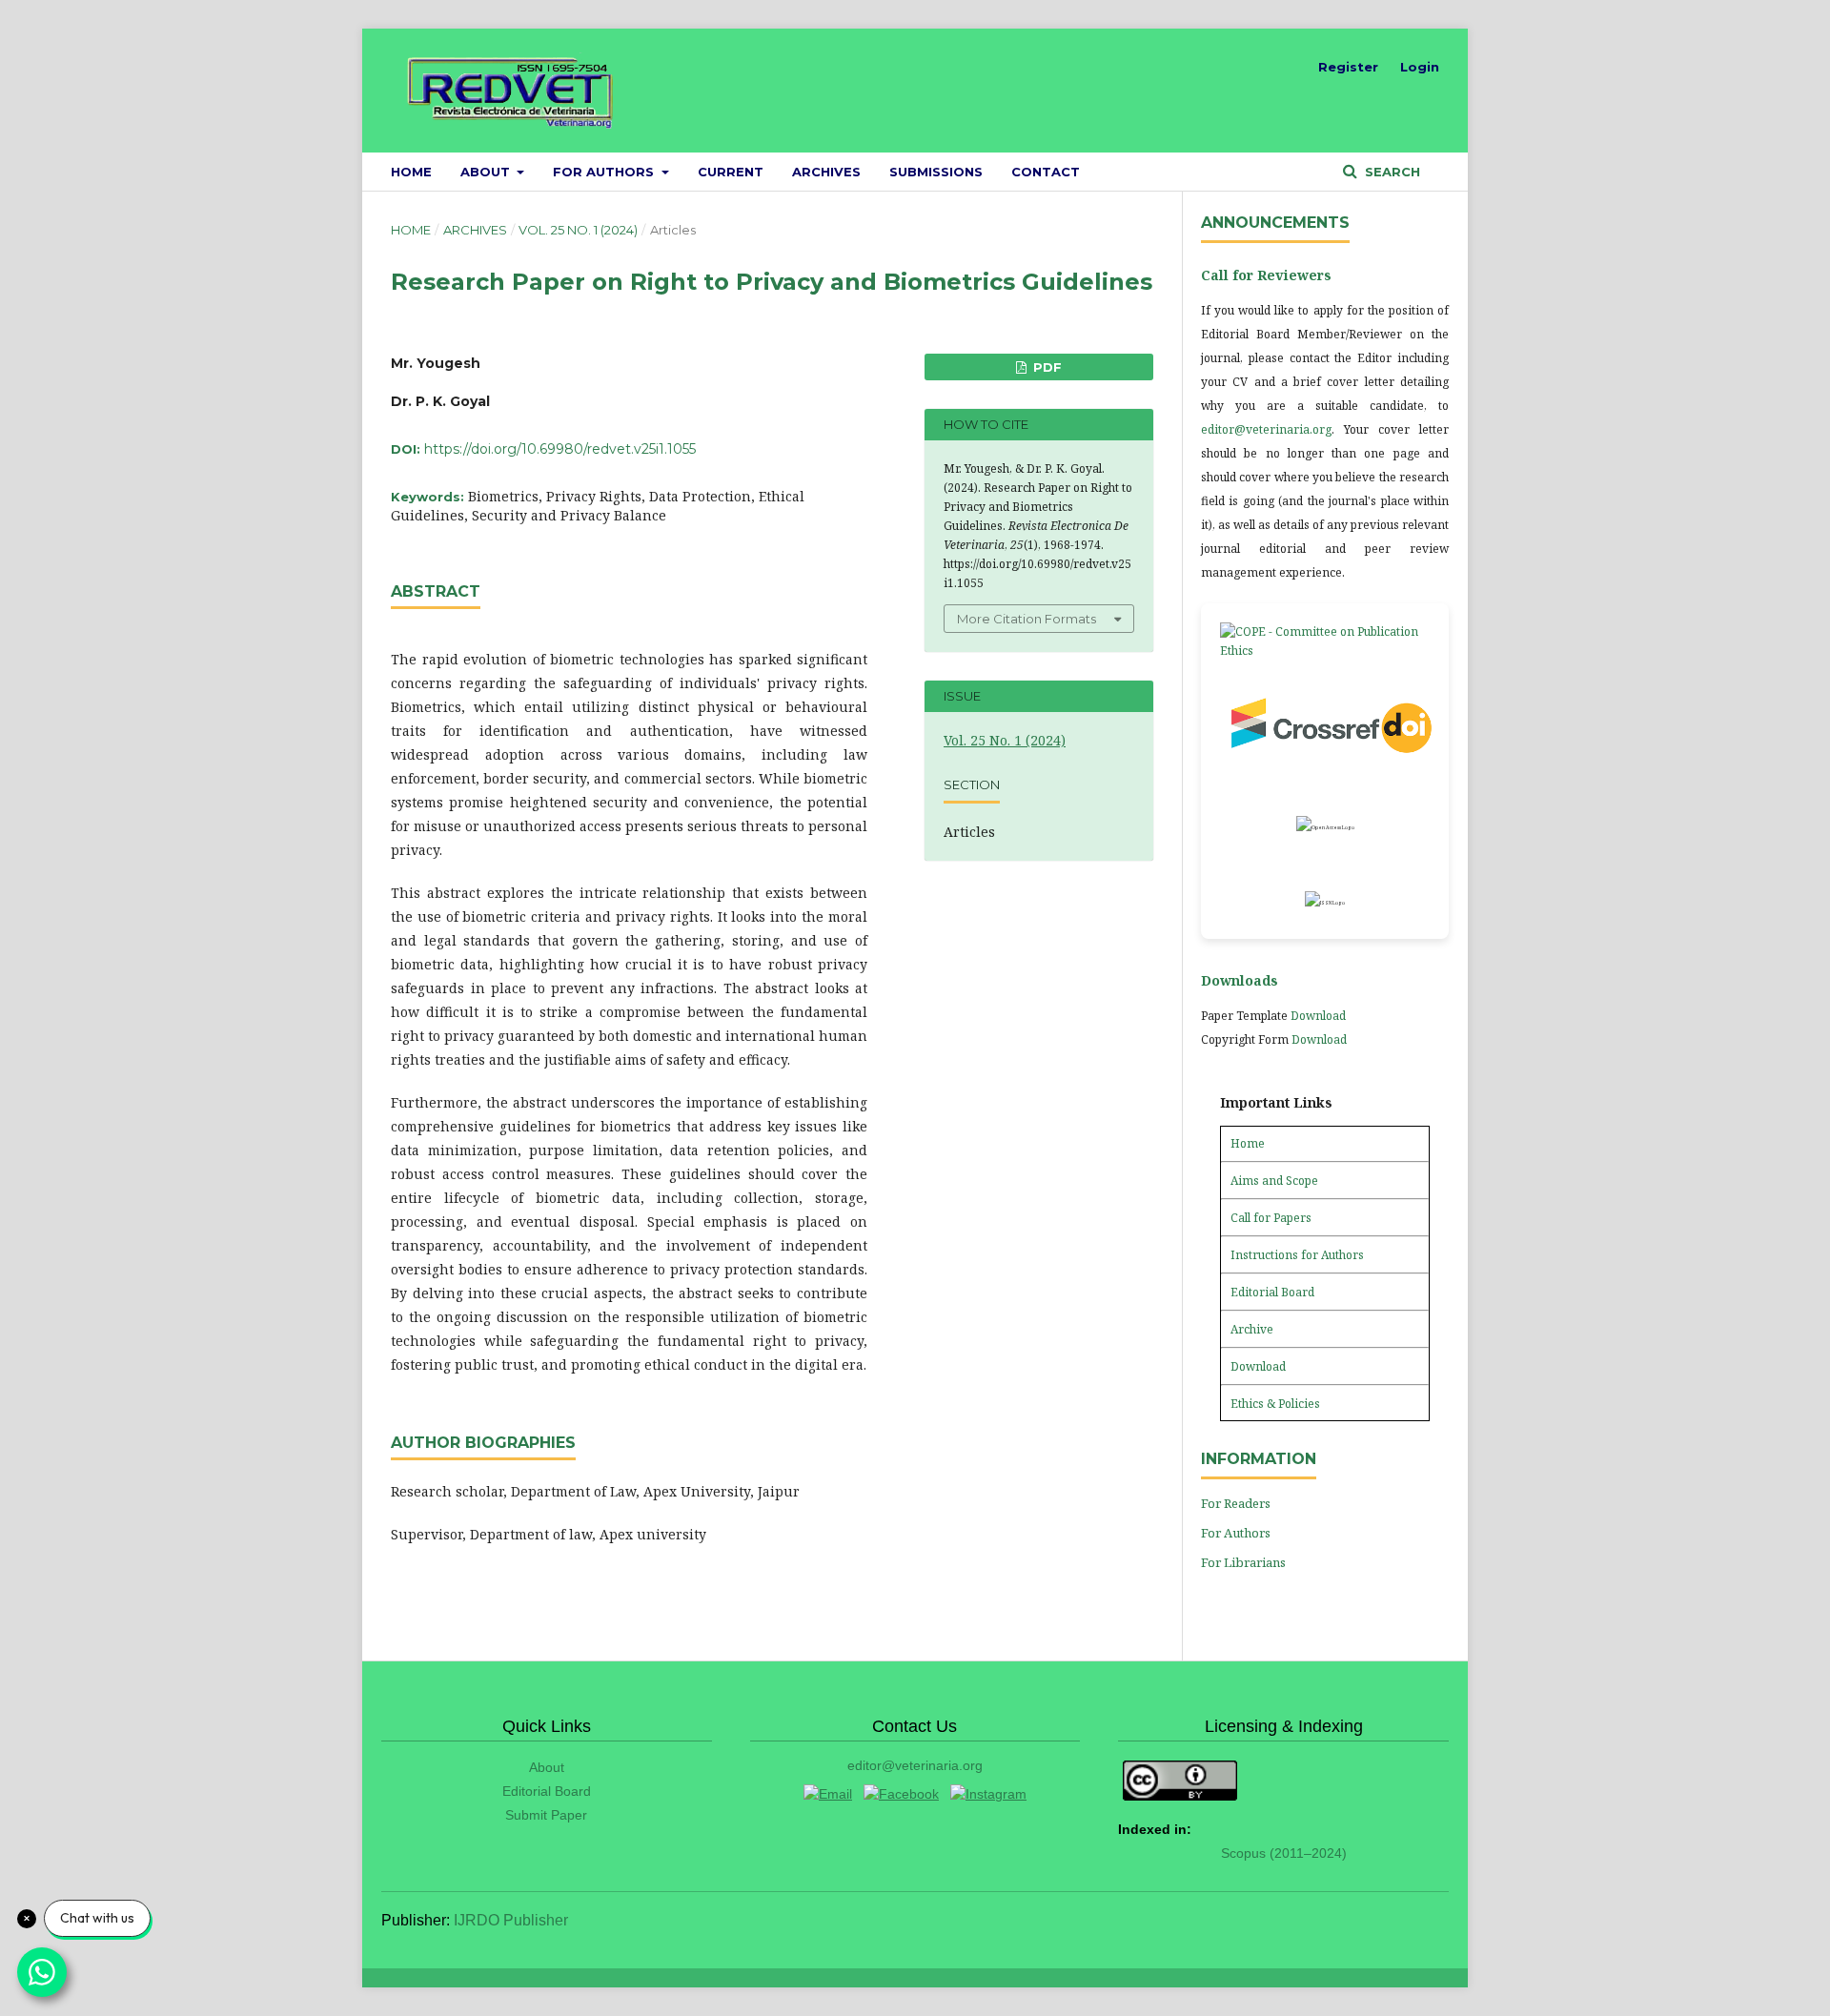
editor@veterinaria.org (1266, 429)
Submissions (936, 172)
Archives (826, 172)
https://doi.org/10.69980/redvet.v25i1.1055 (560, 449)
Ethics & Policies (1275, 1404)
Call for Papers (1271, 1218)
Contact (1046, 172)
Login (1420, 67)
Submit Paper (546, 1815)
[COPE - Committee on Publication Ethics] (1325, 641)
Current (731, 172)
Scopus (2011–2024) (1284, 1853)
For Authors (605, 172)
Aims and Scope (1274, 1181)
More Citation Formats (1027, 619)
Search (1391, 172)
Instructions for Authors (1297, 1255)
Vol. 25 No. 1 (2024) (578, 230)
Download (1318, 1016)
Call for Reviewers (1266, 275)
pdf (1046, 367)
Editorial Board (1272, 1292)
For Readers (1236, 1503)
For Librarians (1243, 1562)
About (487, 172)
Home (411, 172)
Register (1348, 67)
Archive (1252, 1329)
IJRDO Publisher (511, 1920)
